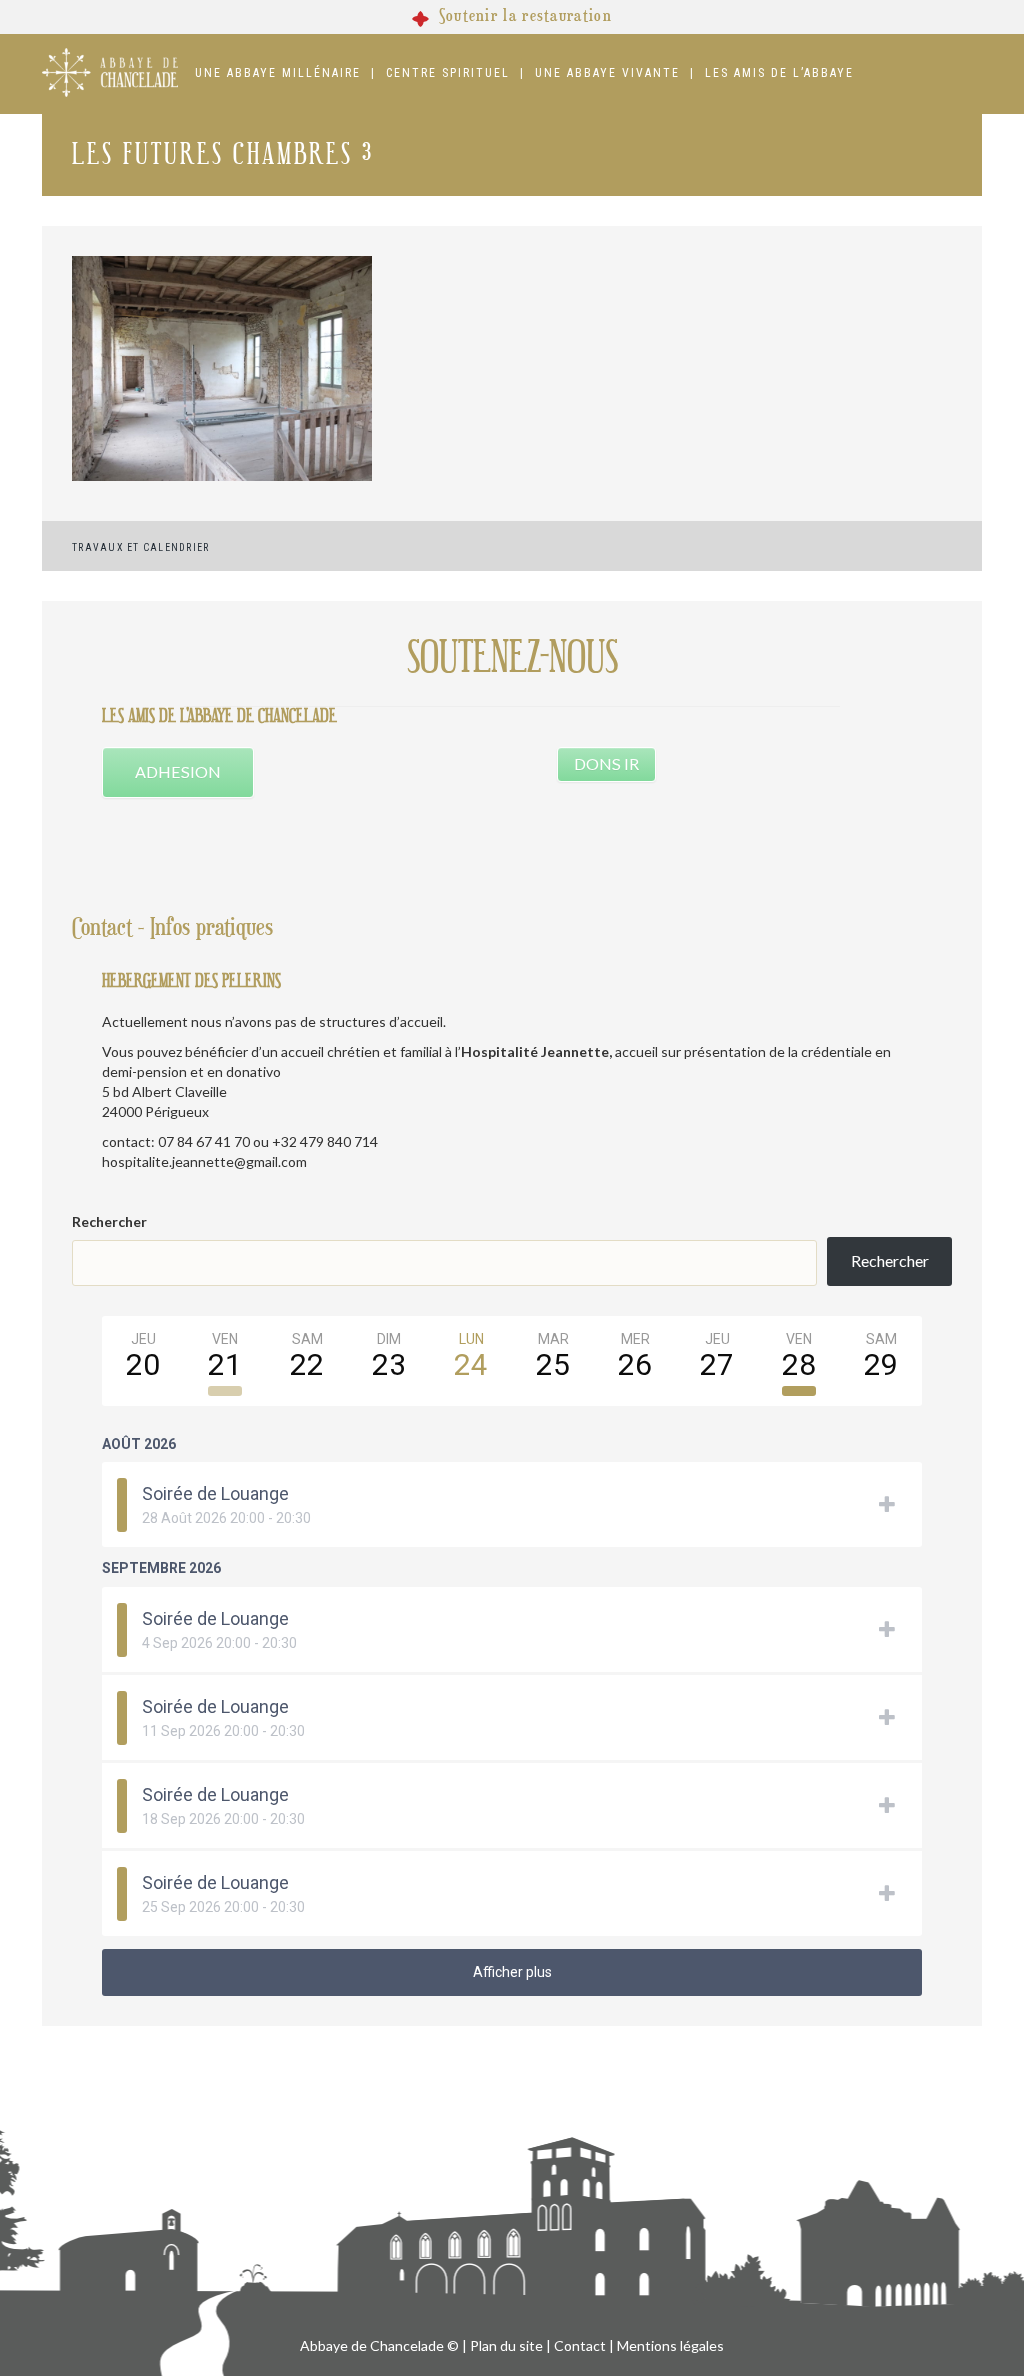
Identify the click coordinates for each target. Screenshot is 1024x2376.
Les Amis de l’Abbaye (779, 73)
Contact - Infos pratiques (172, 928)
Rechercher (109, 1221)
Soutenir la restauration (525, 16)
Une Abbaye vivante (607, 73)
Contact (580, 2345)
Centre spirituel (448, 73)
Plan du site (506, 2345)
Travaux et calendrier (140, 547)
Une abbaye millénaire (278, 73)
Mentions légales (670, 2345)
